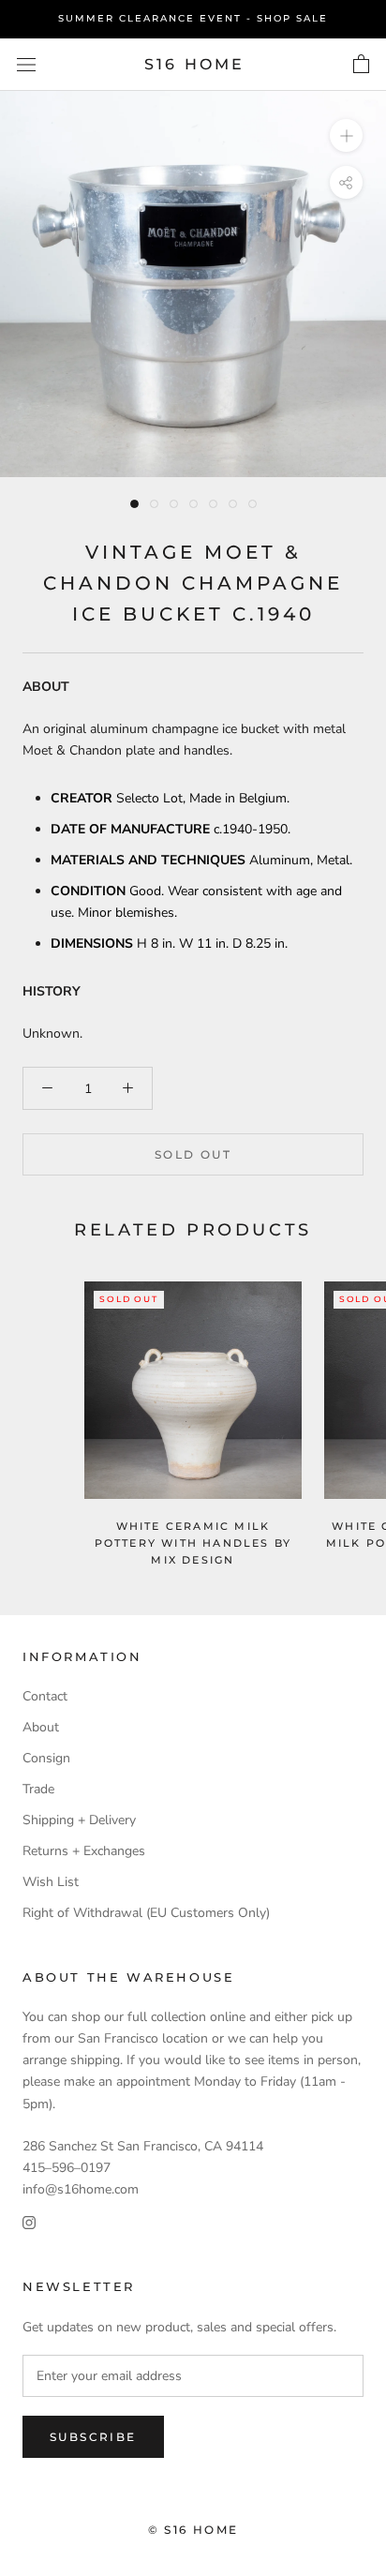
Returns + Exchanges (84, 1851)
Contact (45, 1696)
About (41, 1727)
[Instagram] (29, 2221)
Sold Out (193, 1154)
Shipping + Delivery (79, 1820)
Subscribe (93, 2437)
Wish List (51, 1882)
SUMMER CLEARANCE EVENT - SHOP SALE (193, 18)
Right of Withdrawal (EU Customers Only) (146, 1913)
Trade (38, 1789)
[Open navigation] (26, 64)
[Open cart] (361, 65)
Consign (46, 1758)
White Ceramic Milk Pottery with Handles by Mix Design (193, 1543)
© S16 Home (193, 2530)
